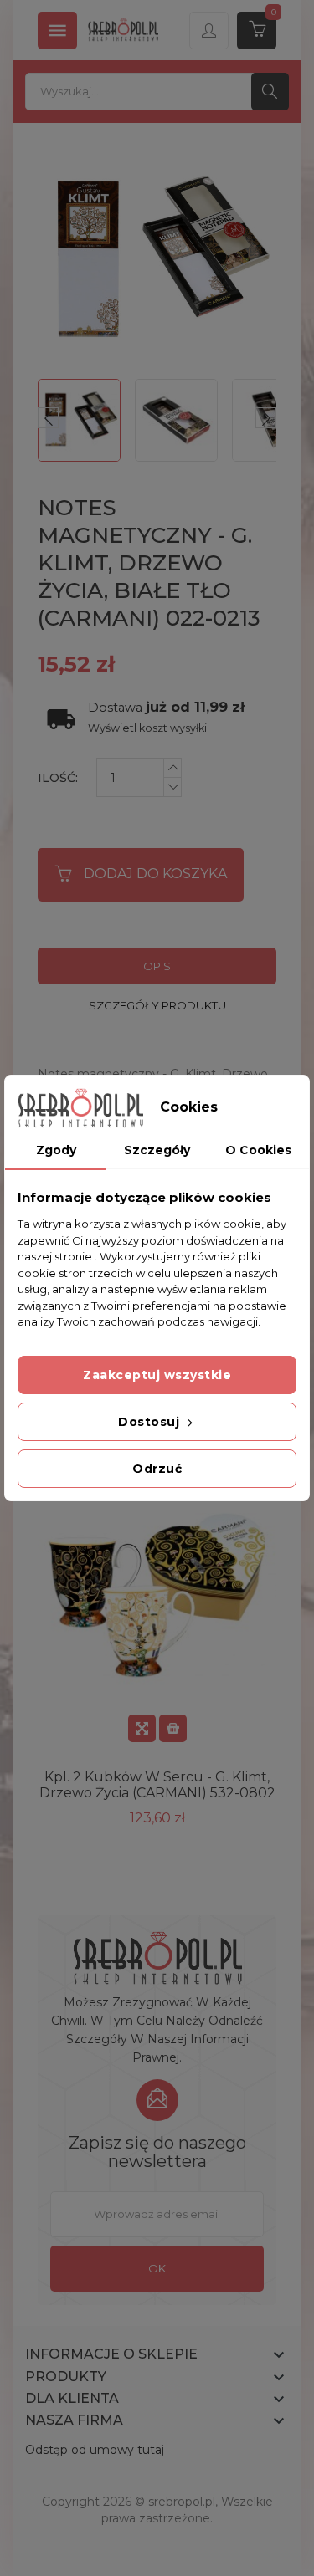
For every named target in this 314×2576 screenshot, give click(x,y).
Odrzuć (157, 1469)
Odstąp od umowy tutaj (95, 2450)
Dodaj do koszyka (155, 874)
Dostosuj (151, 1422)
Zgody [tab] (56, 1150)
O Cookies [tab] (258, 1150)
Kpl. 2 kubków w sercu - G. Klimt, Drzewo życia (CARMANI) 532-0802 (157, 1785)
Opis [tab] (157, 966)
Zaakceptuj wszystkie (157, 1375)
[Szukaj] (270, 92)
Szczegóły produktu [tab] (157, 1005)
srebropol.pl (182, 2502)
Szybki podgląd (142, 1728)
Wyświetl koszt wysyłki (147, 728)
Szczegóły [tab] (157, 1150)
